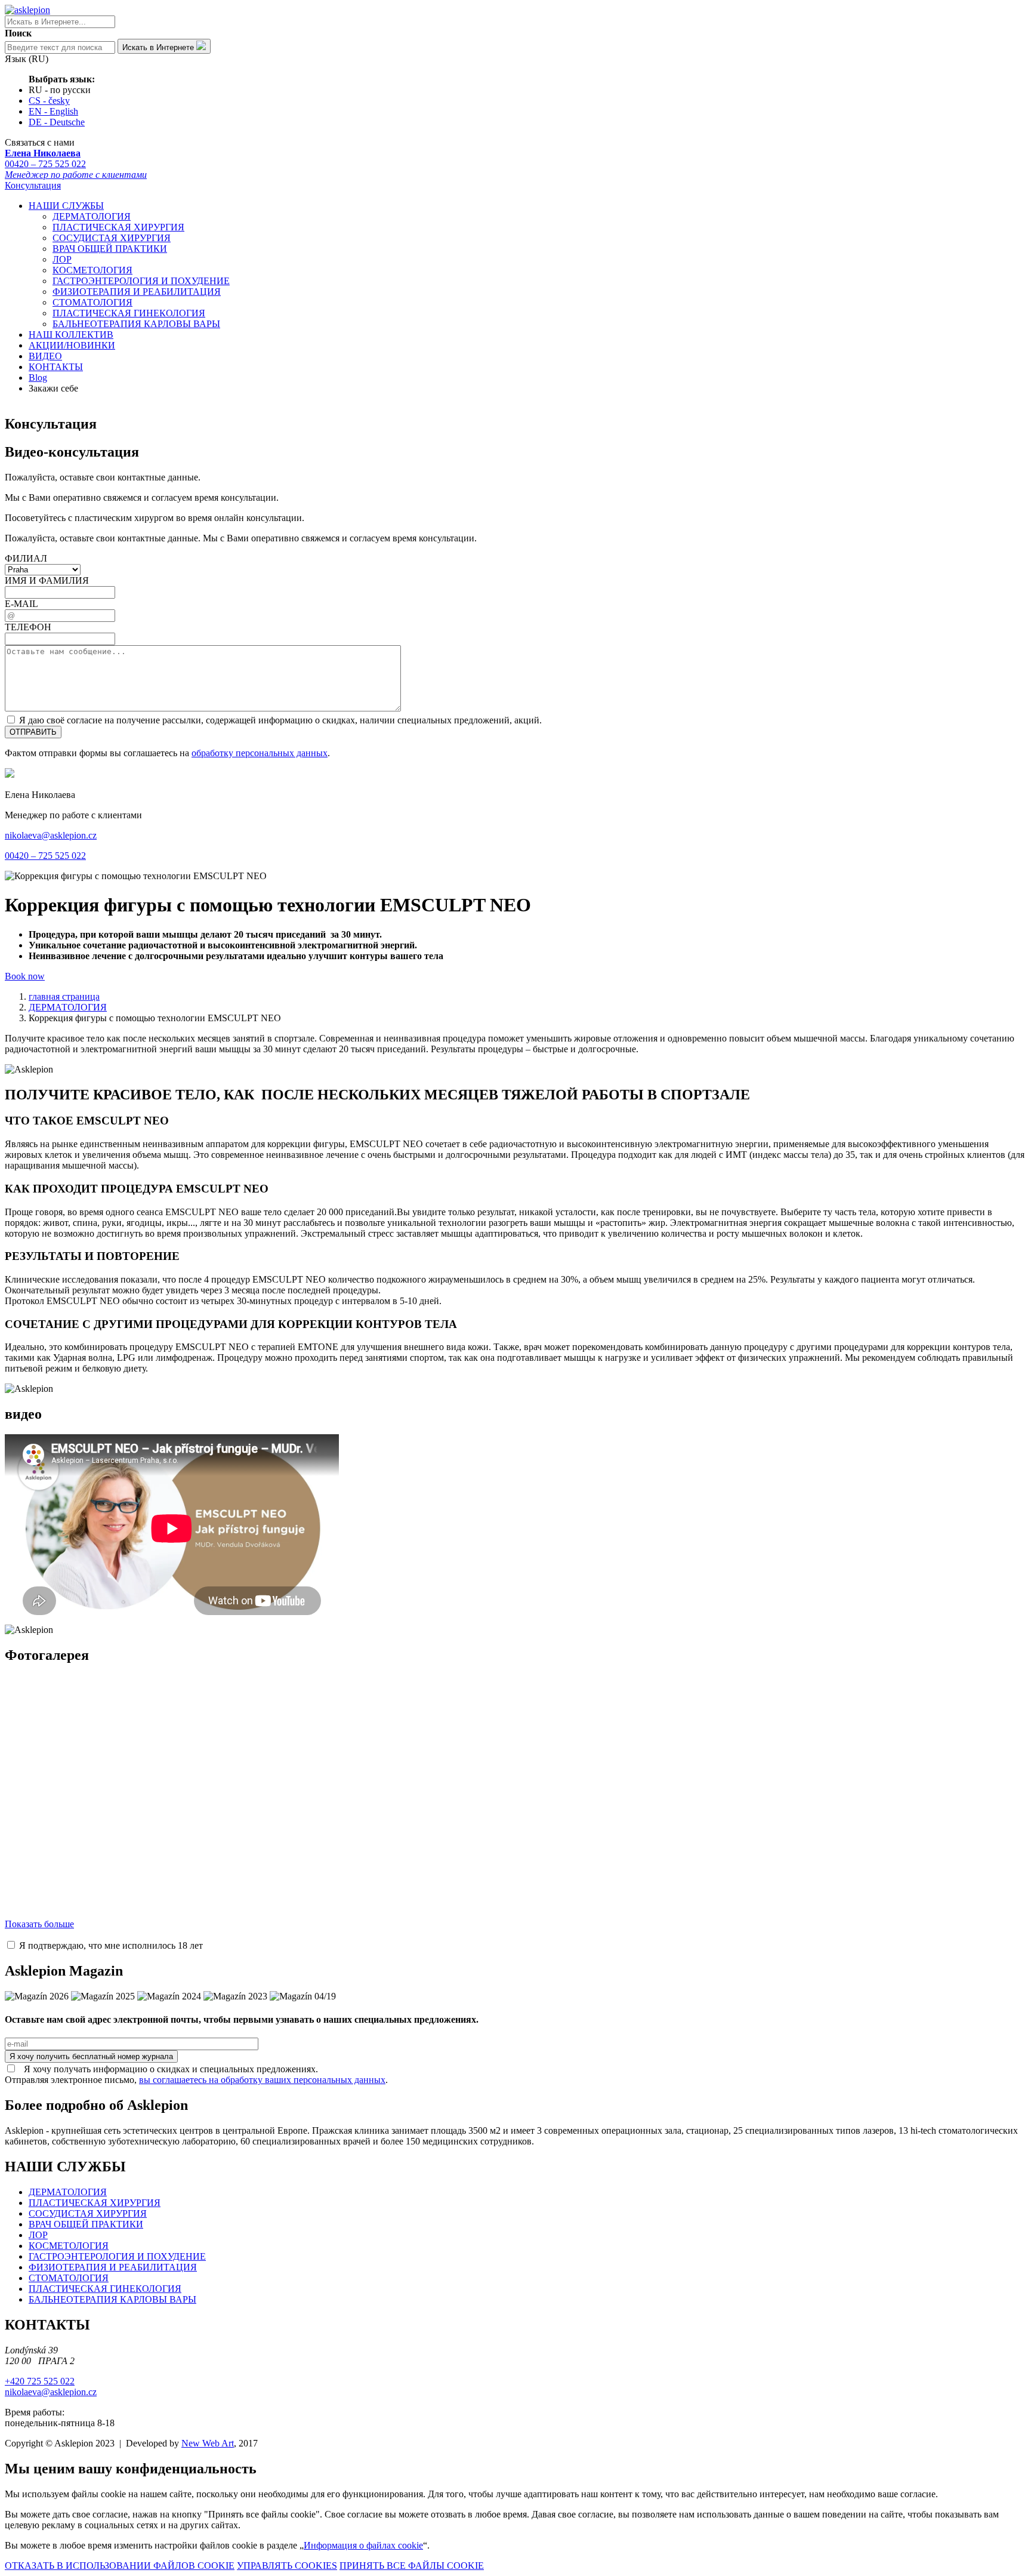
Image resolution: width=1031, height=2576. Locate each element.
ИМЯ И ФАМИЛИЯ (47, 580)
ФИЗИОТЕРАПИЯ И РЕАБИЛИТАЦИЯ (137, 292)
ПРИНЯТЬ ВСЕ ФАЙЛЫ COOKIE (412, 2566)
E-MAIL (21, 604)
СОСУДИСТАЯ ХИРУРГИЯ (112, 238)
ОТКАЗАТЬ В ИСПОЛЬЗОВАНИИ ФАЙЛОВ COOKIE (120, 2566)
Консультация (33, 185)
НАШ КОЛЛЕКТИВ (71, 335)
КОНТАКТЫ (56, 367)
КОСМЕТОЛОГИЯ (92, 270)
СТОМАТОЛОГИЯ (92, 302)
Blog (38, 378)
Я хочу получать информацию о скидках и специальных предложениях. (167, 2069)
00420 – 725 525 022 (76, 164)
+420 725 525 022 (40, 2381)
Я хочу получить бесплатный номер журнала (91, 2056)
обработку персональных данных (260, 753)
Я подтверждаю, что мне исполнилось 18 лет (110, 1945)
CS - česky (49, 101)
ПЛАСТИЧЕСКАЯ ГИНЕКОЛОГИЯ (129, 313)
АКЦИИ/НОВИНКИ (72, 345)
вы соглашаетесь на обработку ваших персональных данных (262, 2080)
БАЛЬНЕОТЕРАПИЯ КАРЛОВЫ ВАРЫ (136, 324)
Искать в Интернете (159, 47)
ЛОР (62, 259)
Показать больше (39, 1924)
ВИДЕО (45, 356)
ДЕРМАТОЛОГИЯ (92, 216)
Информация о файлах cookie (363, 2545)
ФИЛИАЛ (26, 558)
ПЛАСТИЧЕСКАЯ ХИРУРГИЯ (118, 227)
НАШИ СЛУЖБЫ (66, 206)
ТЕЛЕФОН (28, 627)
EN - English (53, 111)
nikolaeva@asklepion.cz (51, 835)
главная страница (64, 996)
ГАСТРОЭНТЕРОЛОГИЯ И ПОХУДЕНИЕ (141, 281)
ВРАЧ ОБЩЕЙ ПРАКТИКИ (110, 249)
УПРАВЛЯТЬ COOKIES (287, 2566)
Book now (25, 976)
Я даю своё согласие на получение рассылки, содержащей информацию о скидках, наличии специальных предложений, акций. (279, 720)
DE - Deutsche (57, 122)
